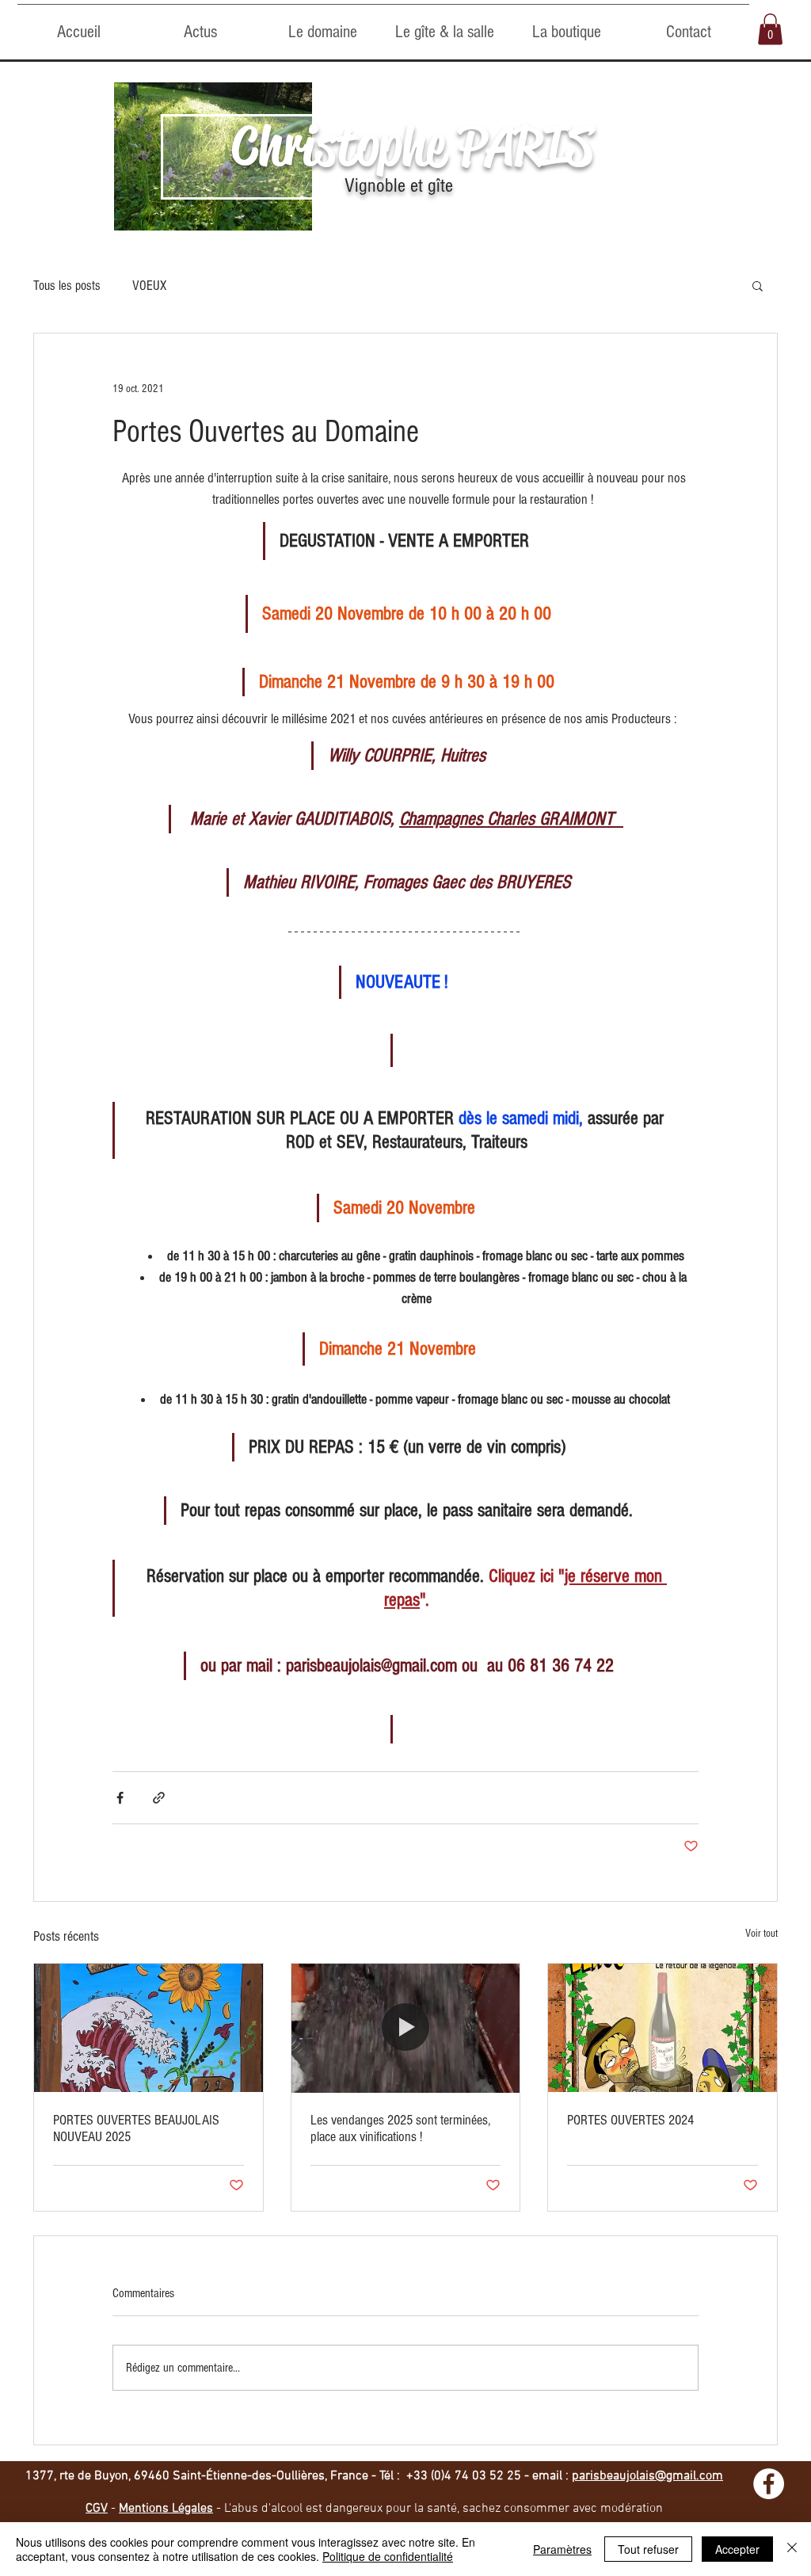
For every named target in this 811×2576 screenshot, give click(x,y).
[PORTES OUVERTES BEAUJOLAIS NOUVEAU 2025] (148, 2028)
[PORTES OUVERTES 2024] (663, 2028)
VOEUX (149, 286)
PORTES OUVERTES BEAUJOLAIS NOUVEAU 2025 (136, 2128)
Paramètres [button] (562, 2549)
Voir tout (762, 1934)
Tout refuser (648, 2549)
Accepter (737, 2549)
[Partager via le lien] (159, 1798)
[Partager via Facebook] (120, 1798)
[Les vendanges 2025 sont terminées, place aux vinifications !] (406, 2028)
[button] (770, 29)
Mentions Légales (166, 2509)
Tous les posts (67, 286)
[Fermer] (792, 2549)
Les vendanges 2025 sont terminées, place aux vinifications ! (400, 2128)
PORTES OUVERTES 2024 (630, 2120)
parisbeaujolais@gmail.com (647, 2476)
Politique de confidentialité (388, 2556)
